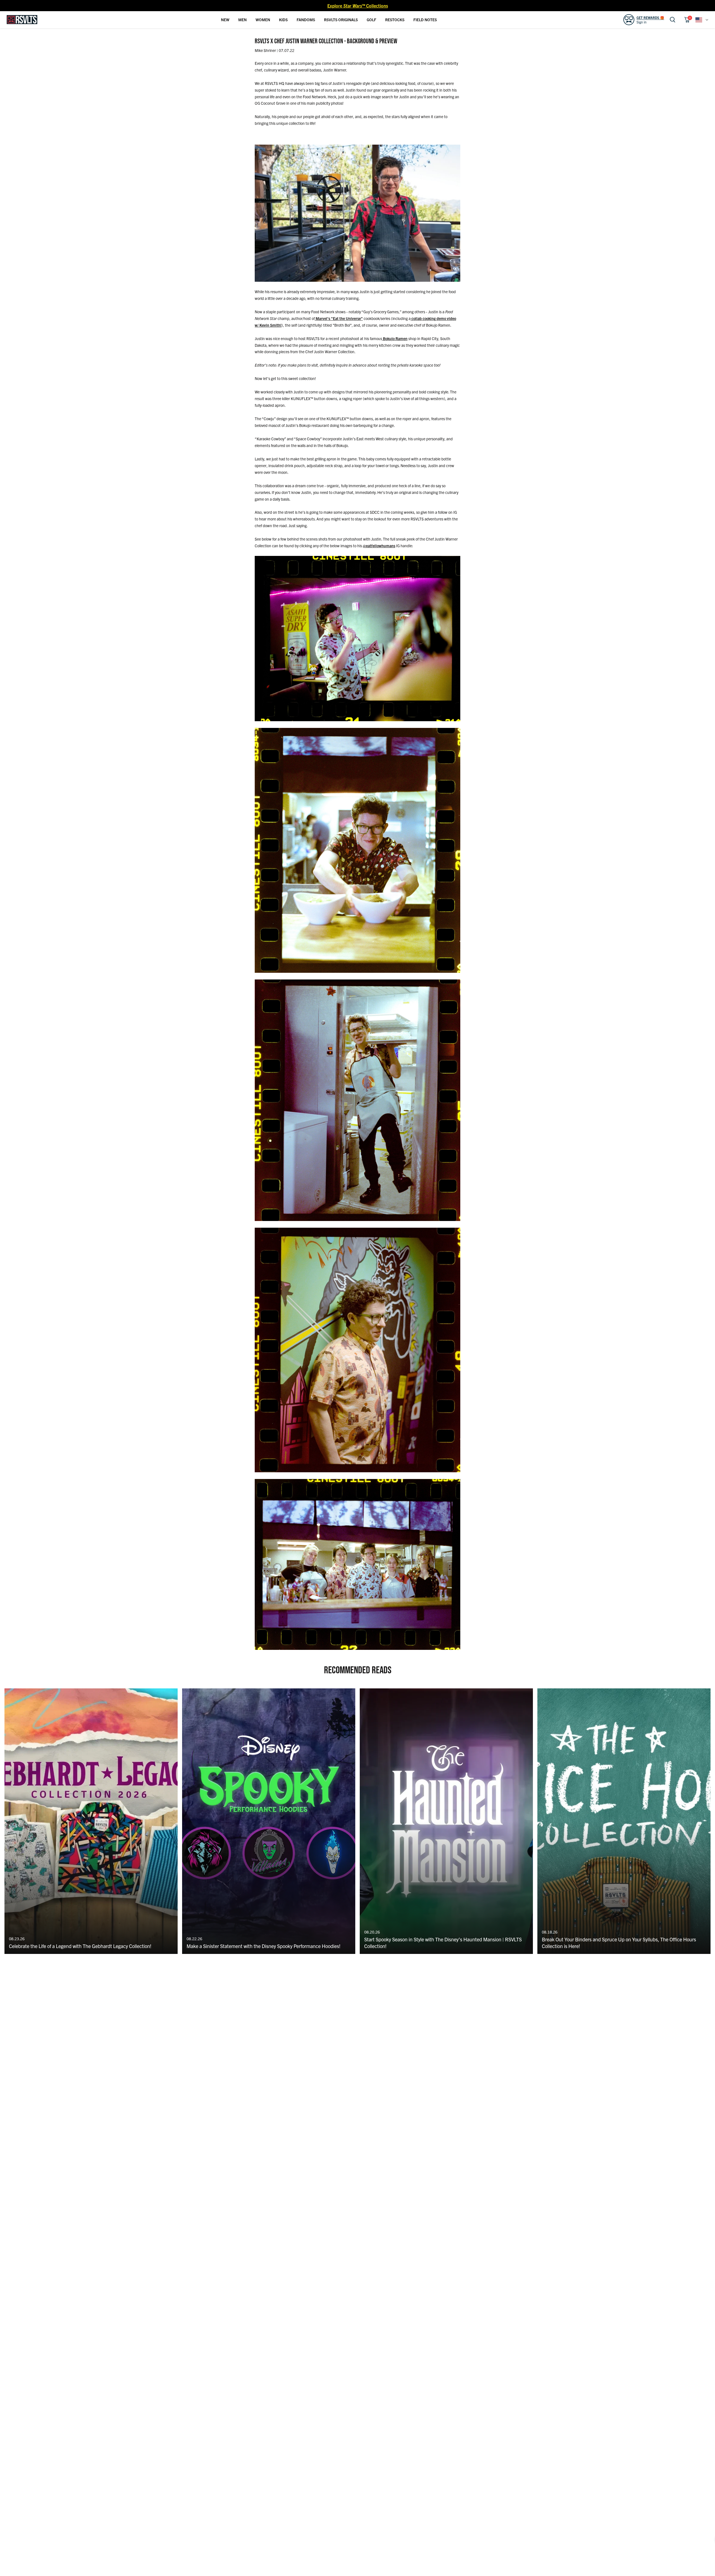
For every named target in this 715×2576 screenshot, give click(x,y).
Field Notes (425, 20)
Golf (371, 20)
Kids (283, 20)
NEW (225, 20)
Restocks (395, 20)
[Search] (673, 20)
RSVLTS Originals (341, 20)
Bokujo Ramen (395, 338)
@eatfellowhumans (379, 546)
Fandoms (306, 20)
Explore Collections (358, 6)
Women (263, 20)
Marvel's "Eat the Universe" (339, 318)
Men (242, 20)
